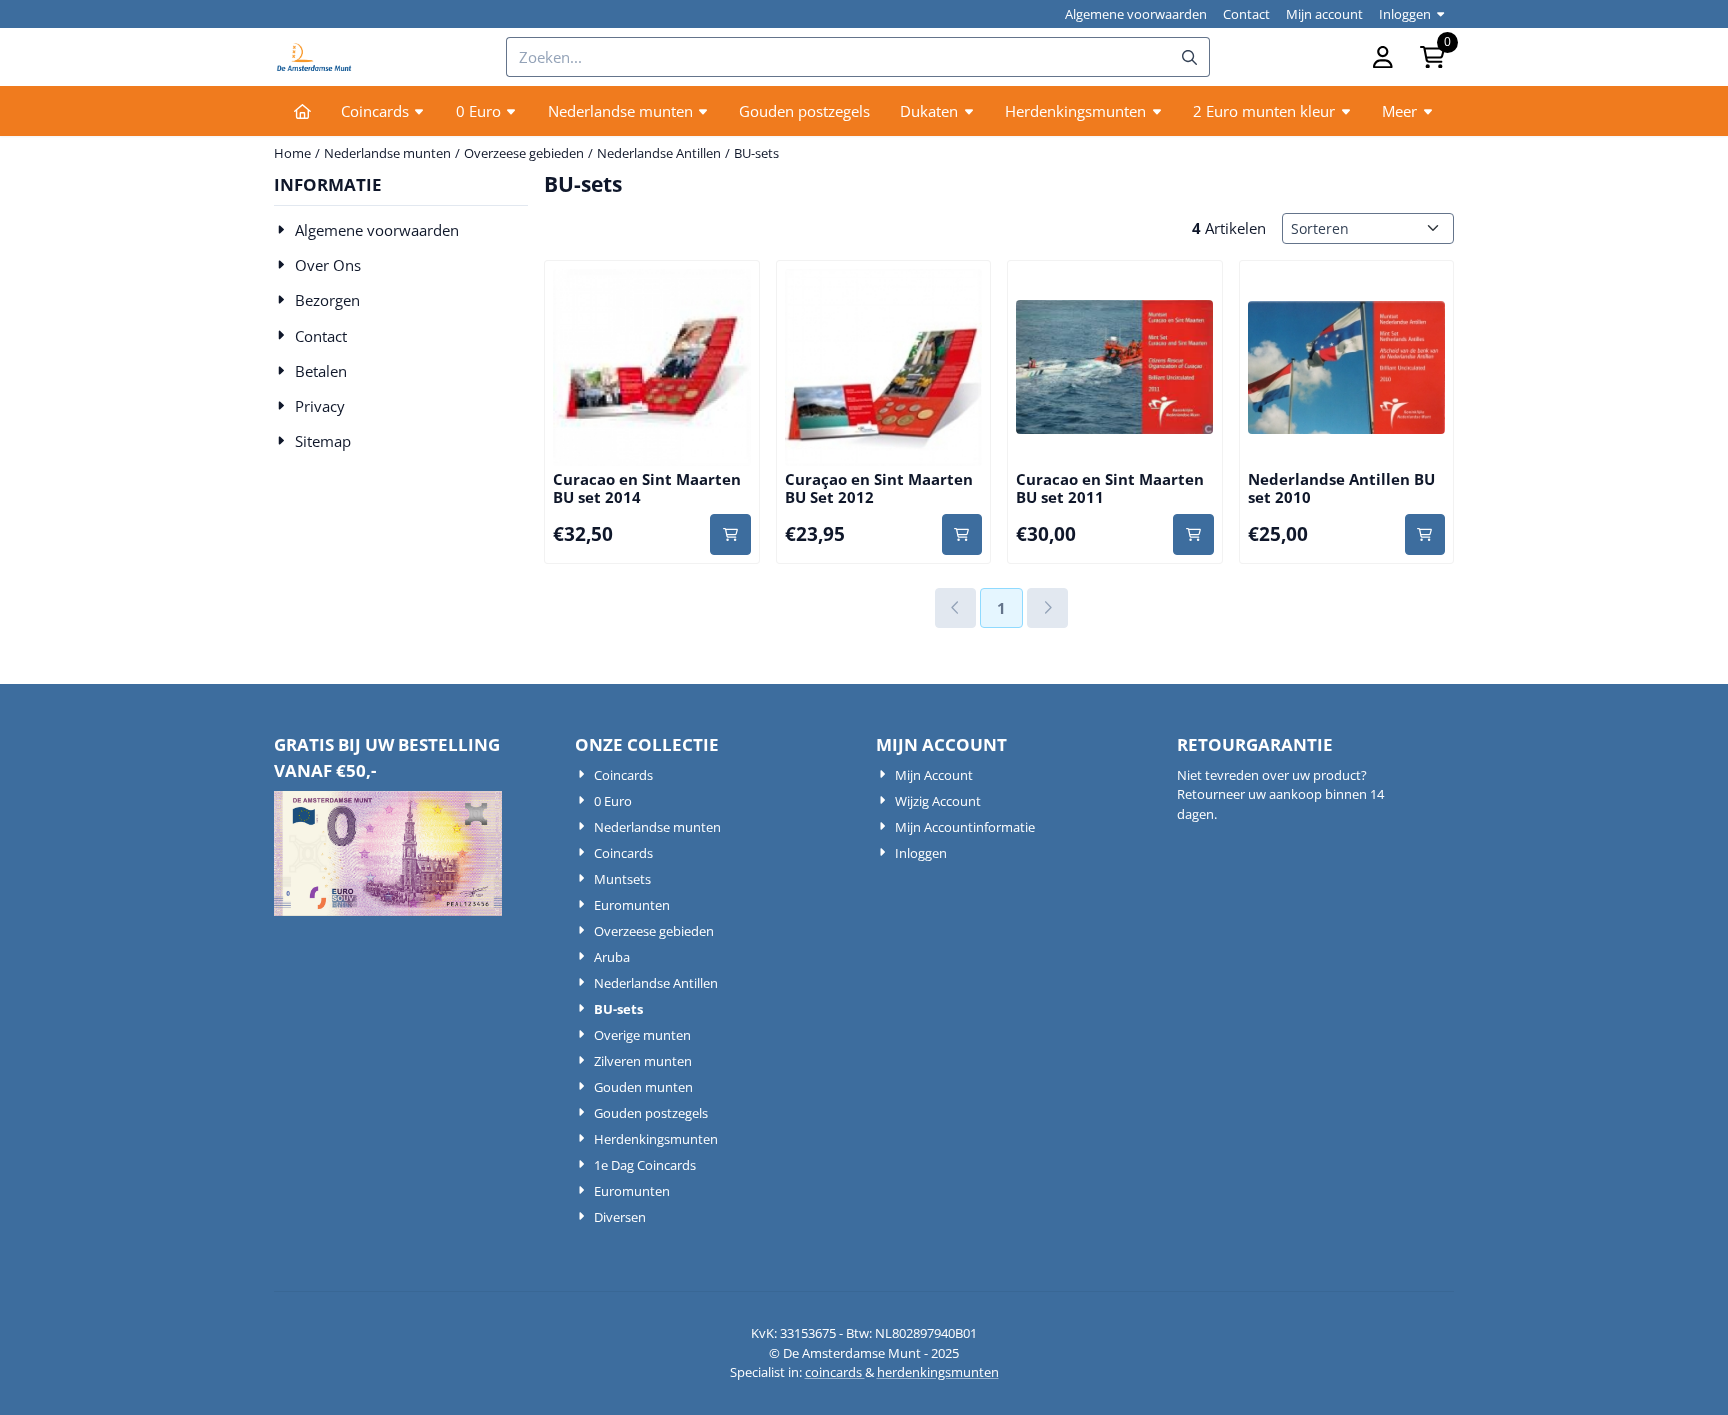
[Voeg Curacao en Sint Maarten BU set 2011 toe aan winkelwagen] (1193, 534)
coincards (835, 1372)
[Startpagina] (302, 111)
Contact (1246, 14)
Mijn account (1324, 14)
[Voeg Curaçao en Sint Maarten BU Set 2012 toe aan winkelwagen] (962, 534)
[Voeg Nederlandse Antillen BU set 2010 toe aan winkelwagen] (1425, 534)
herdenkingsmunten (938, 1372)
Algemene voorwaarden (1136, 14)
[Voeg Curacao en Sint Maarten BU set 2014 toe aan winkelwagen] (730, 534)
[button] (1383, 57)
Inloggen (1405, 14)
